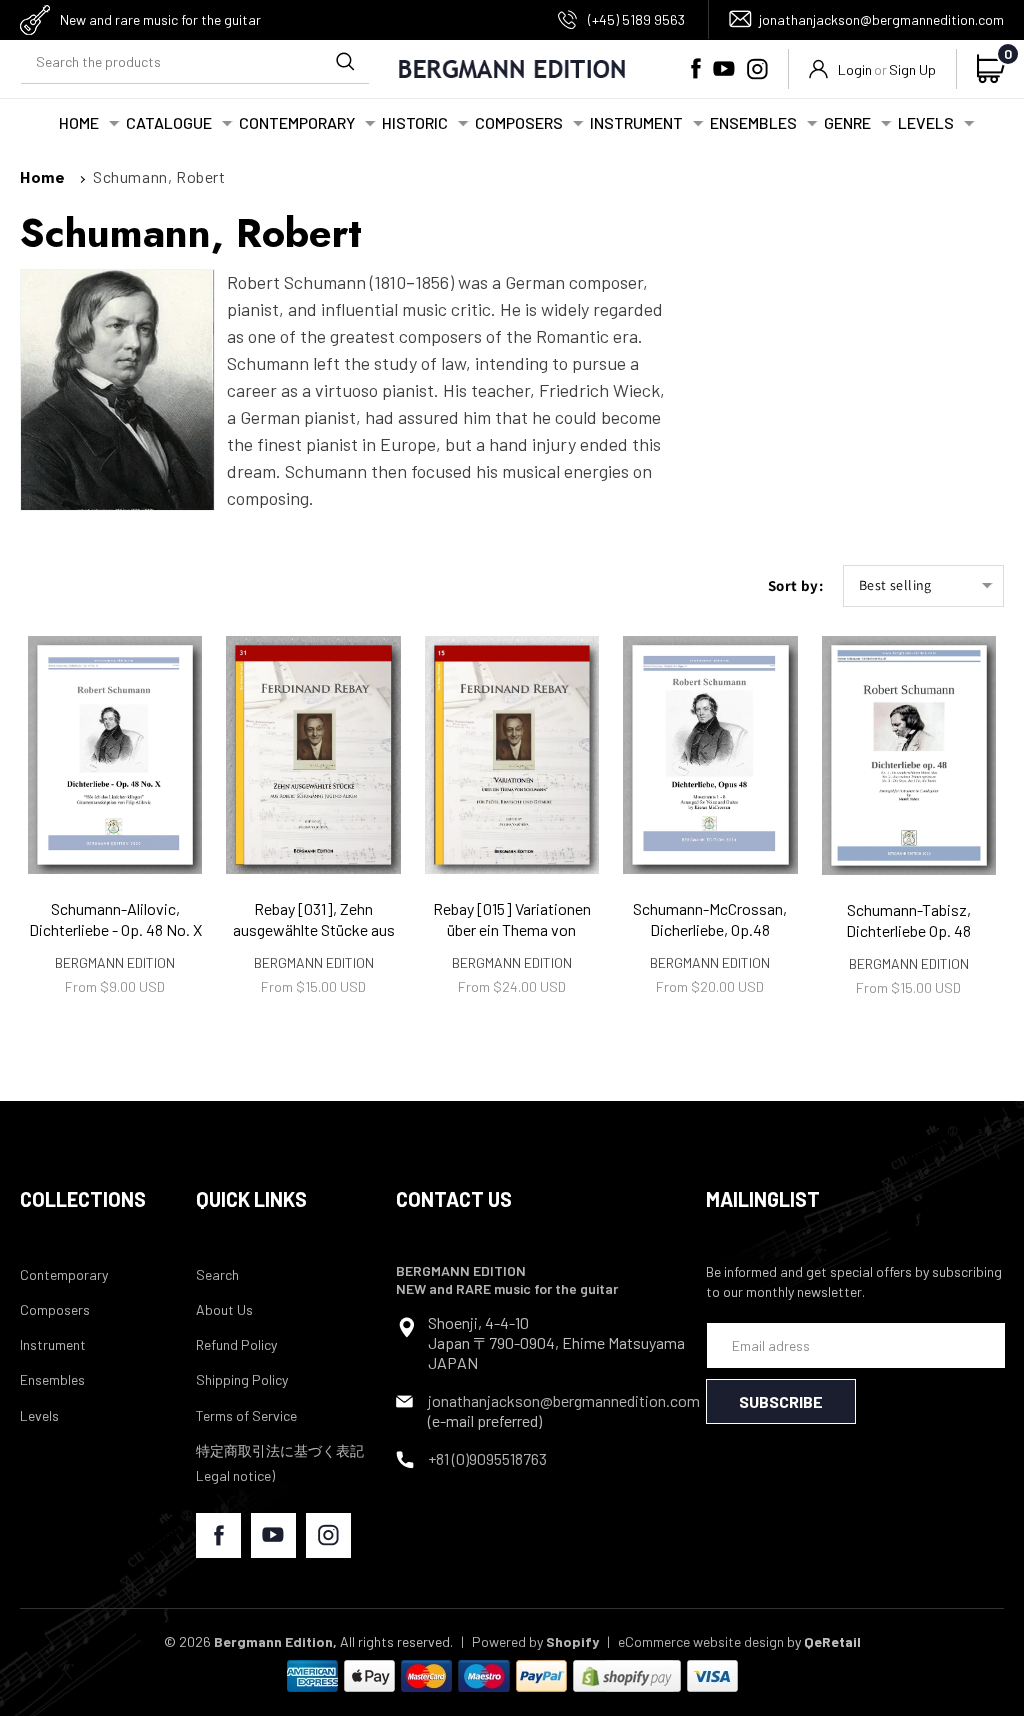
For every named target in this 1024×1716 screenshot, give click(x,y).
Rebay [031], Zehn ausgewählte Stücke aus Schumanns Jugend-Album (314, 939)
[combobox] (195, 61)
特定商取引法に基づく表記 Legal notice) (280, 1463)
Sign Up (912, 69)
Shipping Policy (242, 1379)
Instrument (53, 1344)
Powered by (535, 1641)
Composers (55, 1309)
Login (855, 69)
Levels (39, 1415)
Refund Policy (236, 1344)
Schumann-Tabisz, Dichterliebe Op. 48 (908, 920)
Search (217, 1274)
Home (42, 176)
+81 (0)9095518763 (487, 1458)
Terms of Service (246, 1415)
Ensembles (52, 1379)
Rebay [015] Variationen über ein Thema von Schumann (512, 929)
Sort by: (795, 585)
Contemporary (64, 1274)
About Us (224, 1309)
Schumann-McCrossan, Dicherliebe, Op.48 (710, 919)
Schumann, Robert (159, 176)
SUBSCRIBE (781, 1401)
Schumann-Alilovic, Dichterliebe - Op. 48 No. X (115, 919)
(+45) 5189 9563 (636, 19)
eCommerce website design (701, 1641)
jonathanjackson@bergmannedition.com (881, 19)
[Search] (345, 61)
